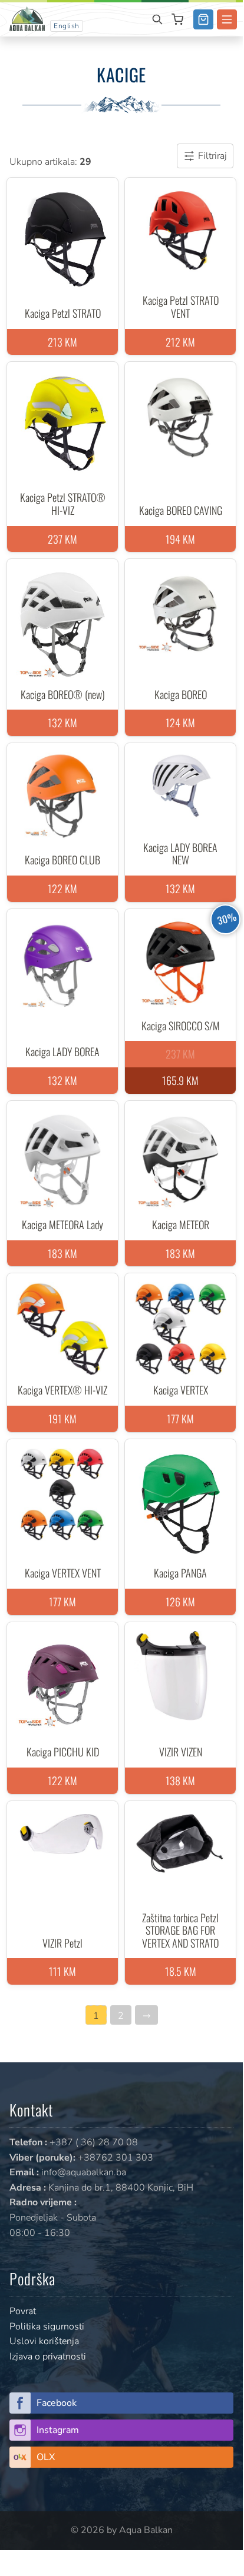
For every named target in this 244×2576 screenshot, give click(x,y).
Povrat (23, 2311)
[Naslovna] (27, 18)
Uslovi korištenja (44, 2341)
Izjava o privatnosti (48, 2357)
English (67, 26)
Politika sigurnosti (47, 2327)
